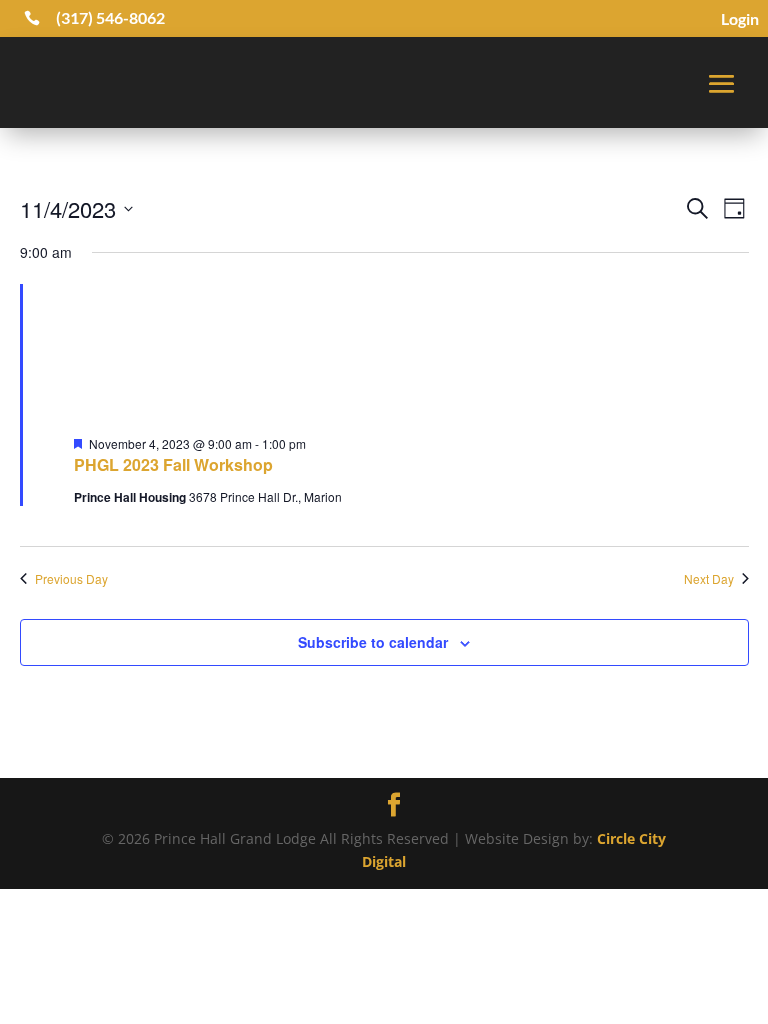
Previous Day (71, 579)
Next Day (709, 579)
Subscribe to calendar (373, 642)
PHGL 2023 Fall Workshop (173, 464)
